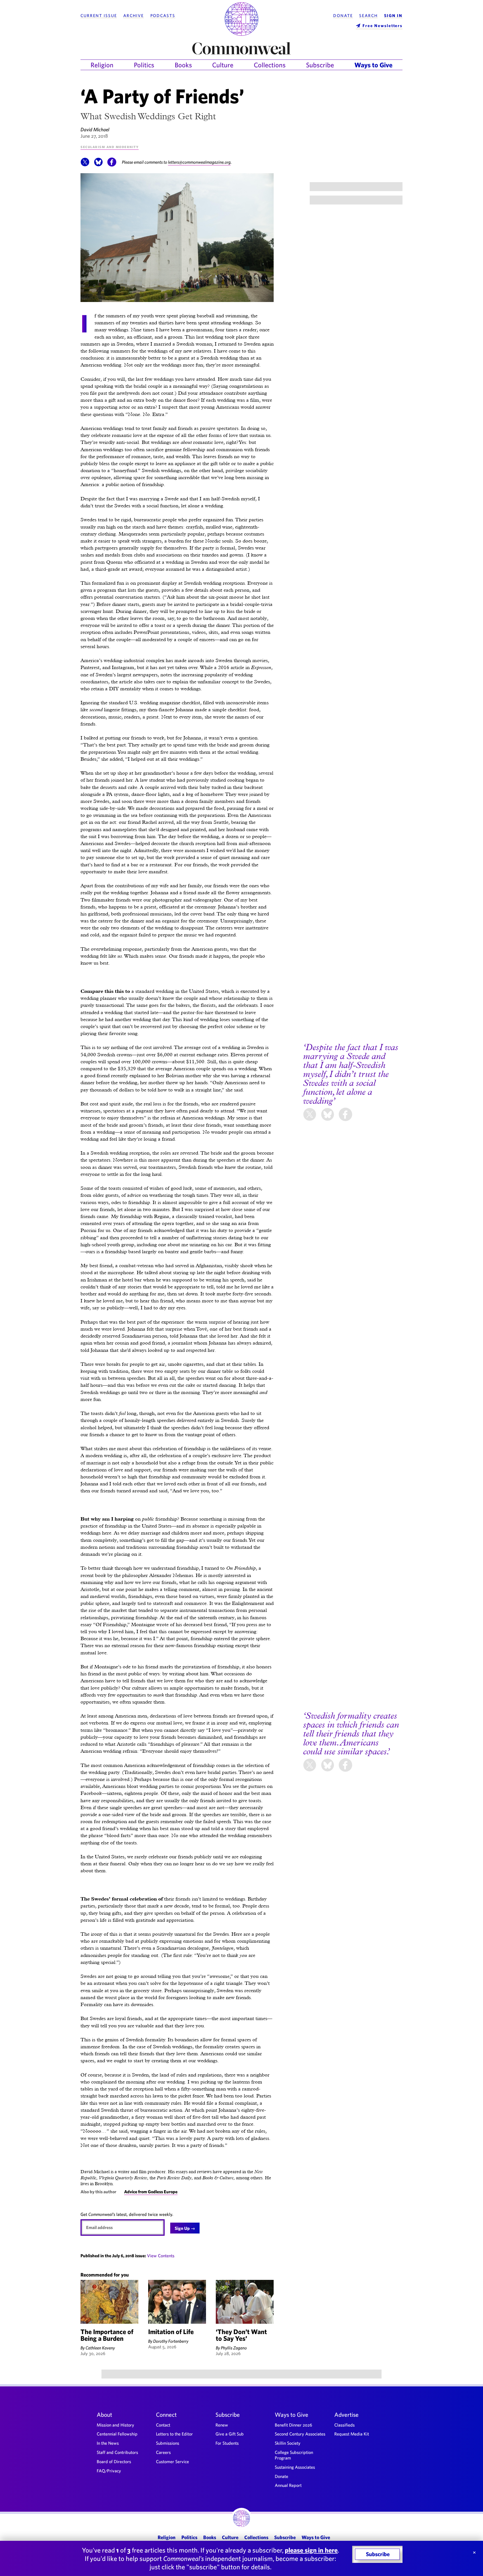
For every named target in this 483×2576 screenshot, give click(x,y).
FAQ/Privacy (109, 2471)
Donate (343, 16)
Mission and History (115, 2425)
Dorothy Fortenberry (171, 2341)
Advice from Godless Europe (151, 2192)
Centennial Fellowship (117, 2434)
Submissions (168, 2443)
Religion (102, 65)
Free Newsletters (383, 26)
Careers (163, 2452)
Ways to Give (373, 65)
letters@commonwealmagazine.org (199, 162)
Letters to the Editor (174, 2434)
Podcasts (163, 16)
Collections (270, 65)
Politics (144, 65)
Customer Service (172, 2461)
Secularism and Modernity (110, 147)
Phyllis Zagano (234, 2348)
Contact (163, 2425)
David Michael (95, 129)
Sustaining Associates (295, 2467)
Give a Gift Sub (230, 2434)
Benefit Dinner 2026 (293, 2425)
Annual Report (288, 2485)
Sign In (393, 16)
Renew (222, 2425)
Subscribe (320, 65)
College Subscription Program (294, 2455)
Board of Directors (114, 2461)
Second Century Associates (300, 2434)
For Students (227, 2443)
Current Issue (99, 16)
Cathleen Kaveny (100, 2348)
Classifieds (345, 2425)
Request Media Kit (352, 2434)
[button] (85, 165)
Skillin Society (288, 2443)
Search (368, 16)
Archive (134, 16)
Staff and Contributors (117, 2452)
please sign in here (311, 2550)
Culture (223, 65)
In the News (108, 2443)
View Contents (161, 2256)
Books (183, 65)
